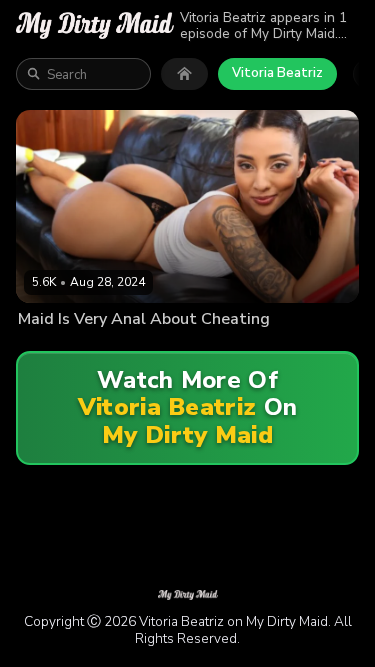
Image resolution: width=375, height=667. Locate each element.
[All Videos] (184, 74)
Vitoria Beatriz (277, 73)
